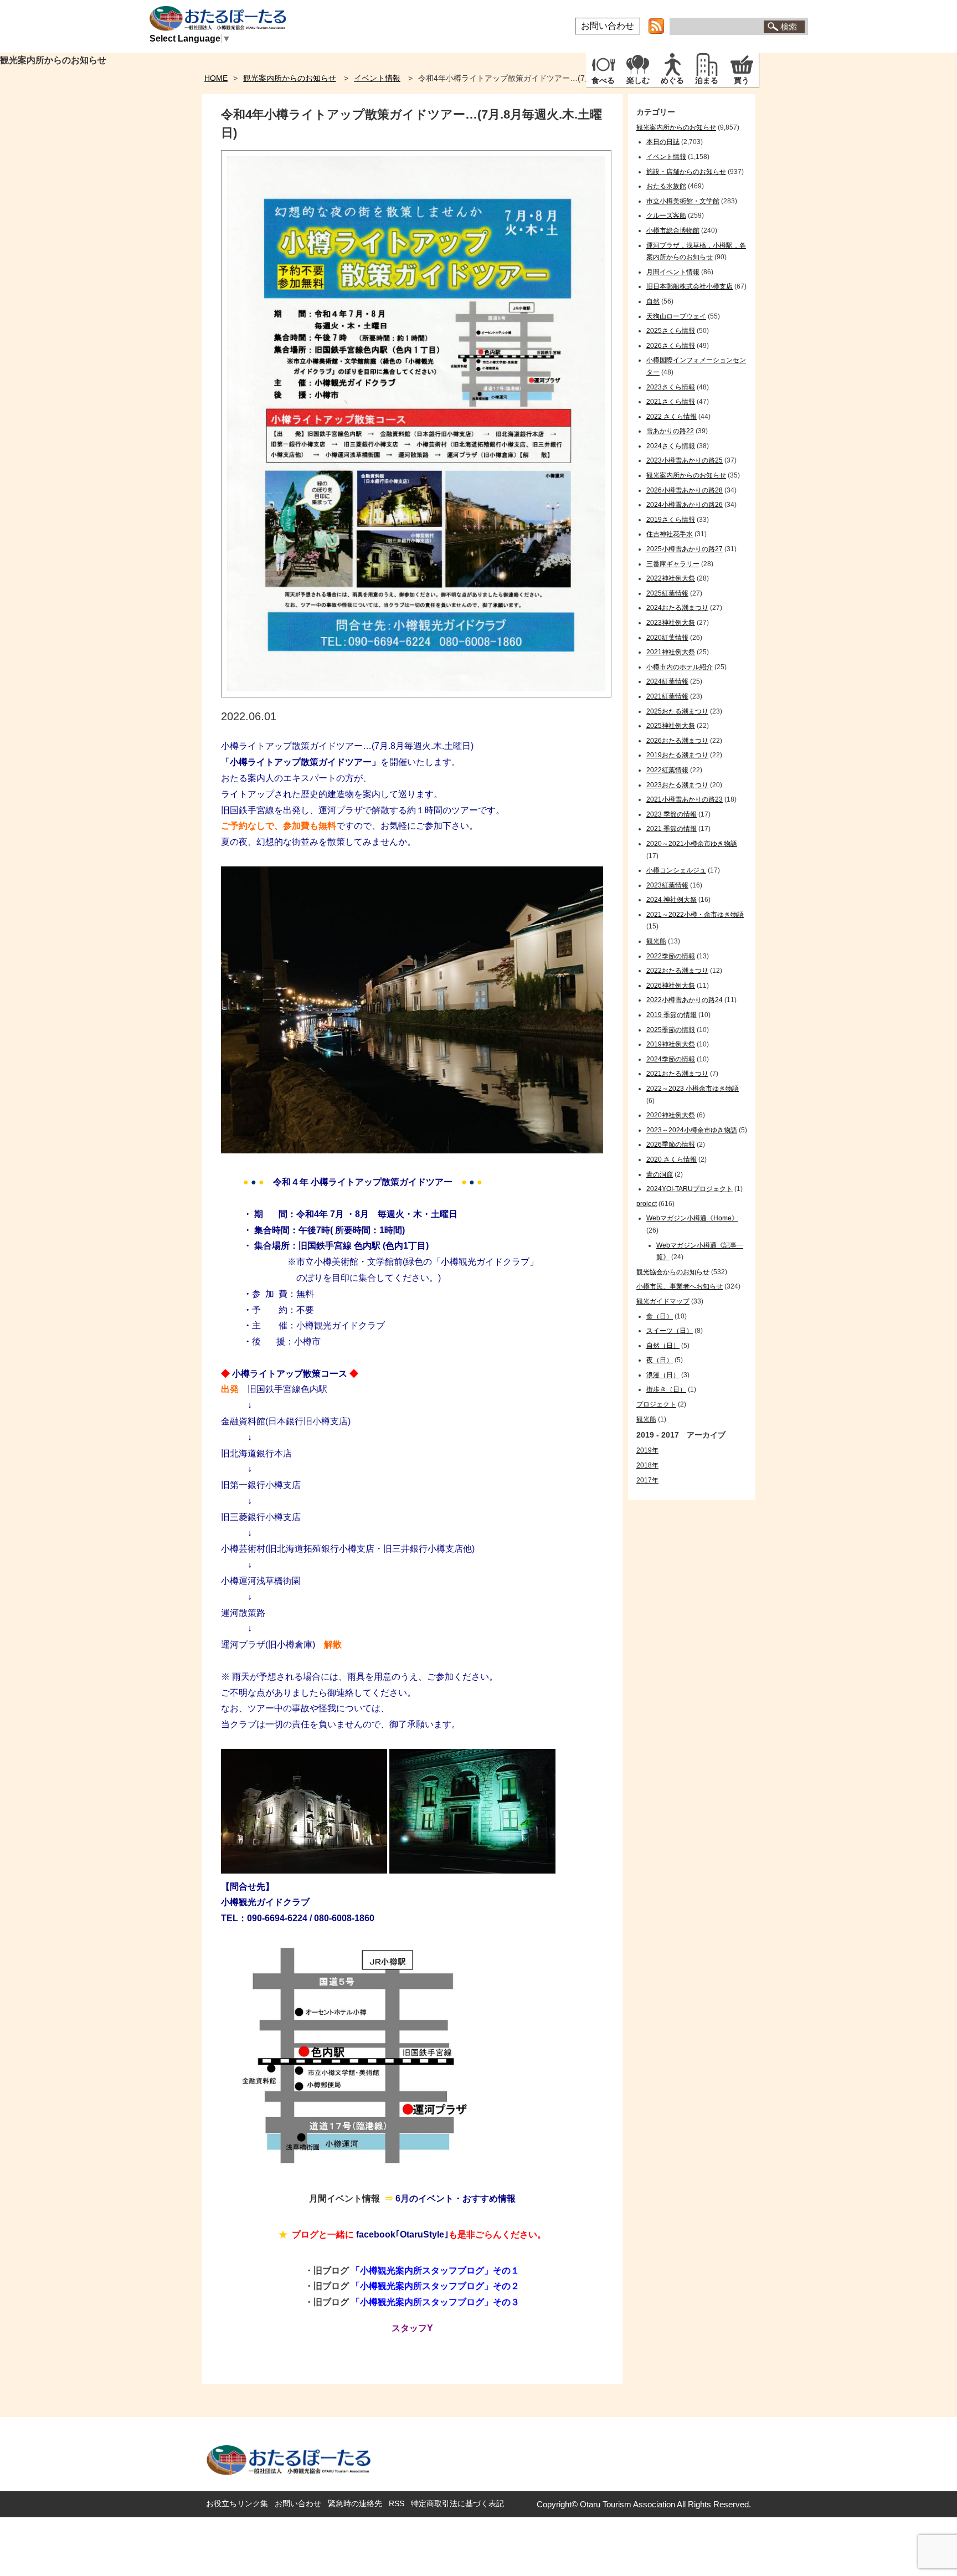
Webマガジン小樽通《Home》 (692, 1218)
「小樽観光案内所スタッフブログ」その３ (435, 2302)
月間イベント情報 (673, 272)
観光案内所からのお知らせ (290, 78)
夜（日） (660, 1360)
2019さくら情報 (671, 520)
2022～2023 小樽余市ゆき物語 (693, 1089)
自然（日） (663, 1346)
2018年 (647, 1465)
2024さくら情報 (671, 446)
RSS (397, 2503)
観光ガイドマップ (663, 1301)
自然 (653, 301)
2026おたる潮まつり (677, 741)
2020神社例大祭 (671, 1115)
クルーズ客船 (666, 215)
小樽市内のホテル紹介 (680, 667)
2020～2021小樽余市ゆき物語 (692, 844)
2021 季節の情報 (672, 829)
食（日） (660, 1316)
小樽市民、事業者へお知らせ (680, 1286)
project (647, 1204)
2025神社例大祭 (671, 726)
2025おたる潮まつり (677, 711)
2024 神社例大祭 (672, 900)
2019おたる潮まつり (677, 755)
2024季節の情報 (671, 1059)
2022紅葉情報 (667, 770)
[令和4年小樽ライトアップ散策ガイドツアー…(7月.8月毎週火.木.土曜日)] (416, 694)
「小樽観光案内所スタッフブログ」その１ (435, 2270)
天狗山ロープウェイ (676, 316)
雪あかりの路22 (670, 431)
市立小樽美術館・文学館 (683, 201)
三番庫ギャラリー (673, 564)
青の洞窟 (660, 1174)
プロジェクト (656, 1404)
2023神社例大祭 (671, 623)
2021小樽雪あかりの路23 (685, 799)
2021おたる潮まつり (677, 1074)
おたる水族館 (666, 186)
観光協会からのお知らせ (673, 1272)
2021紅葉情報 (667, 696)
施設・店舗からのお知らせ (686, 172)
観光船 (656, 941)
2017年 (647, 1480)
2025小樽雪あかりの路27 (685, 549)
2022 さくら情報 (672, 417)
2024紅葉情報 (667, 681)
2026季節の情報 (671, 1145)
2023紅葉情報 (667, 885)
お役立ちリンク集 (237, 2503)
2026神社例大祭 (671, 986)
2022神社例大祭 (671, 578)
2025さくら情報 (671, 331)
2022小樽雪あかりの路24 (685, 1000)
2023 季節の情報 (672, 814)
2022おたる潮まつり (677, 971)
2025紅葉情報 (667, 593)
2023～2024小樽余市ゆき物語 (692, 1130)
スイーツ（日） (670, 1331)
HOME (216, 78)
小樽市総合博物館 (673, 230)
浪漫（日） (663, 1375)
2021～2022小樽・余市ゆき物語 (695, 915)
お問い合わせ (608, 26)
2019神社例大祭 (671, 1044)
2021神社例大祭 (671, 652)
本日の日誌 (663, 142)
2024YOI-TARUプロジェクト (690, 1189)
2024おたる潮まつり (677, 608)
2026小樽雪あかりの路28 (685, 490)
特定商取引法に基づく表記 (457, 2503)
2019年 (647, 1450)
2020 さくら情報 (672, 1159)
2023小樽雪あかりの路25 (685, 460)
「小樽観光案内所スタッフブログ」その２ (435, 2286)
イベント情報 (377, 78)
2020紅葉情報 (667, 638)
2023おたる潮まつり (677, 785)
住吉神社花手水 (670, 534)
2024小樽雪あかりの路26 (685, 505)
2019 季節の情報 (672, 1015)
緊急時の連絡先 (355, 2503)
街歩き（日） (666, 1389)
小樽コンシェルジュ (676, 870)
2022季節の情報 (671, 956)
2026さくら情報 (671, 346)
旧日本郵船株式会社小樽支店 (690, 286)
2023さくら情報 (671, 387)
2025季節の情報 (671, 1030)
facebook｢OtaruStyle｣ (402, 2234)
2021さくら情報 (671, 402)
